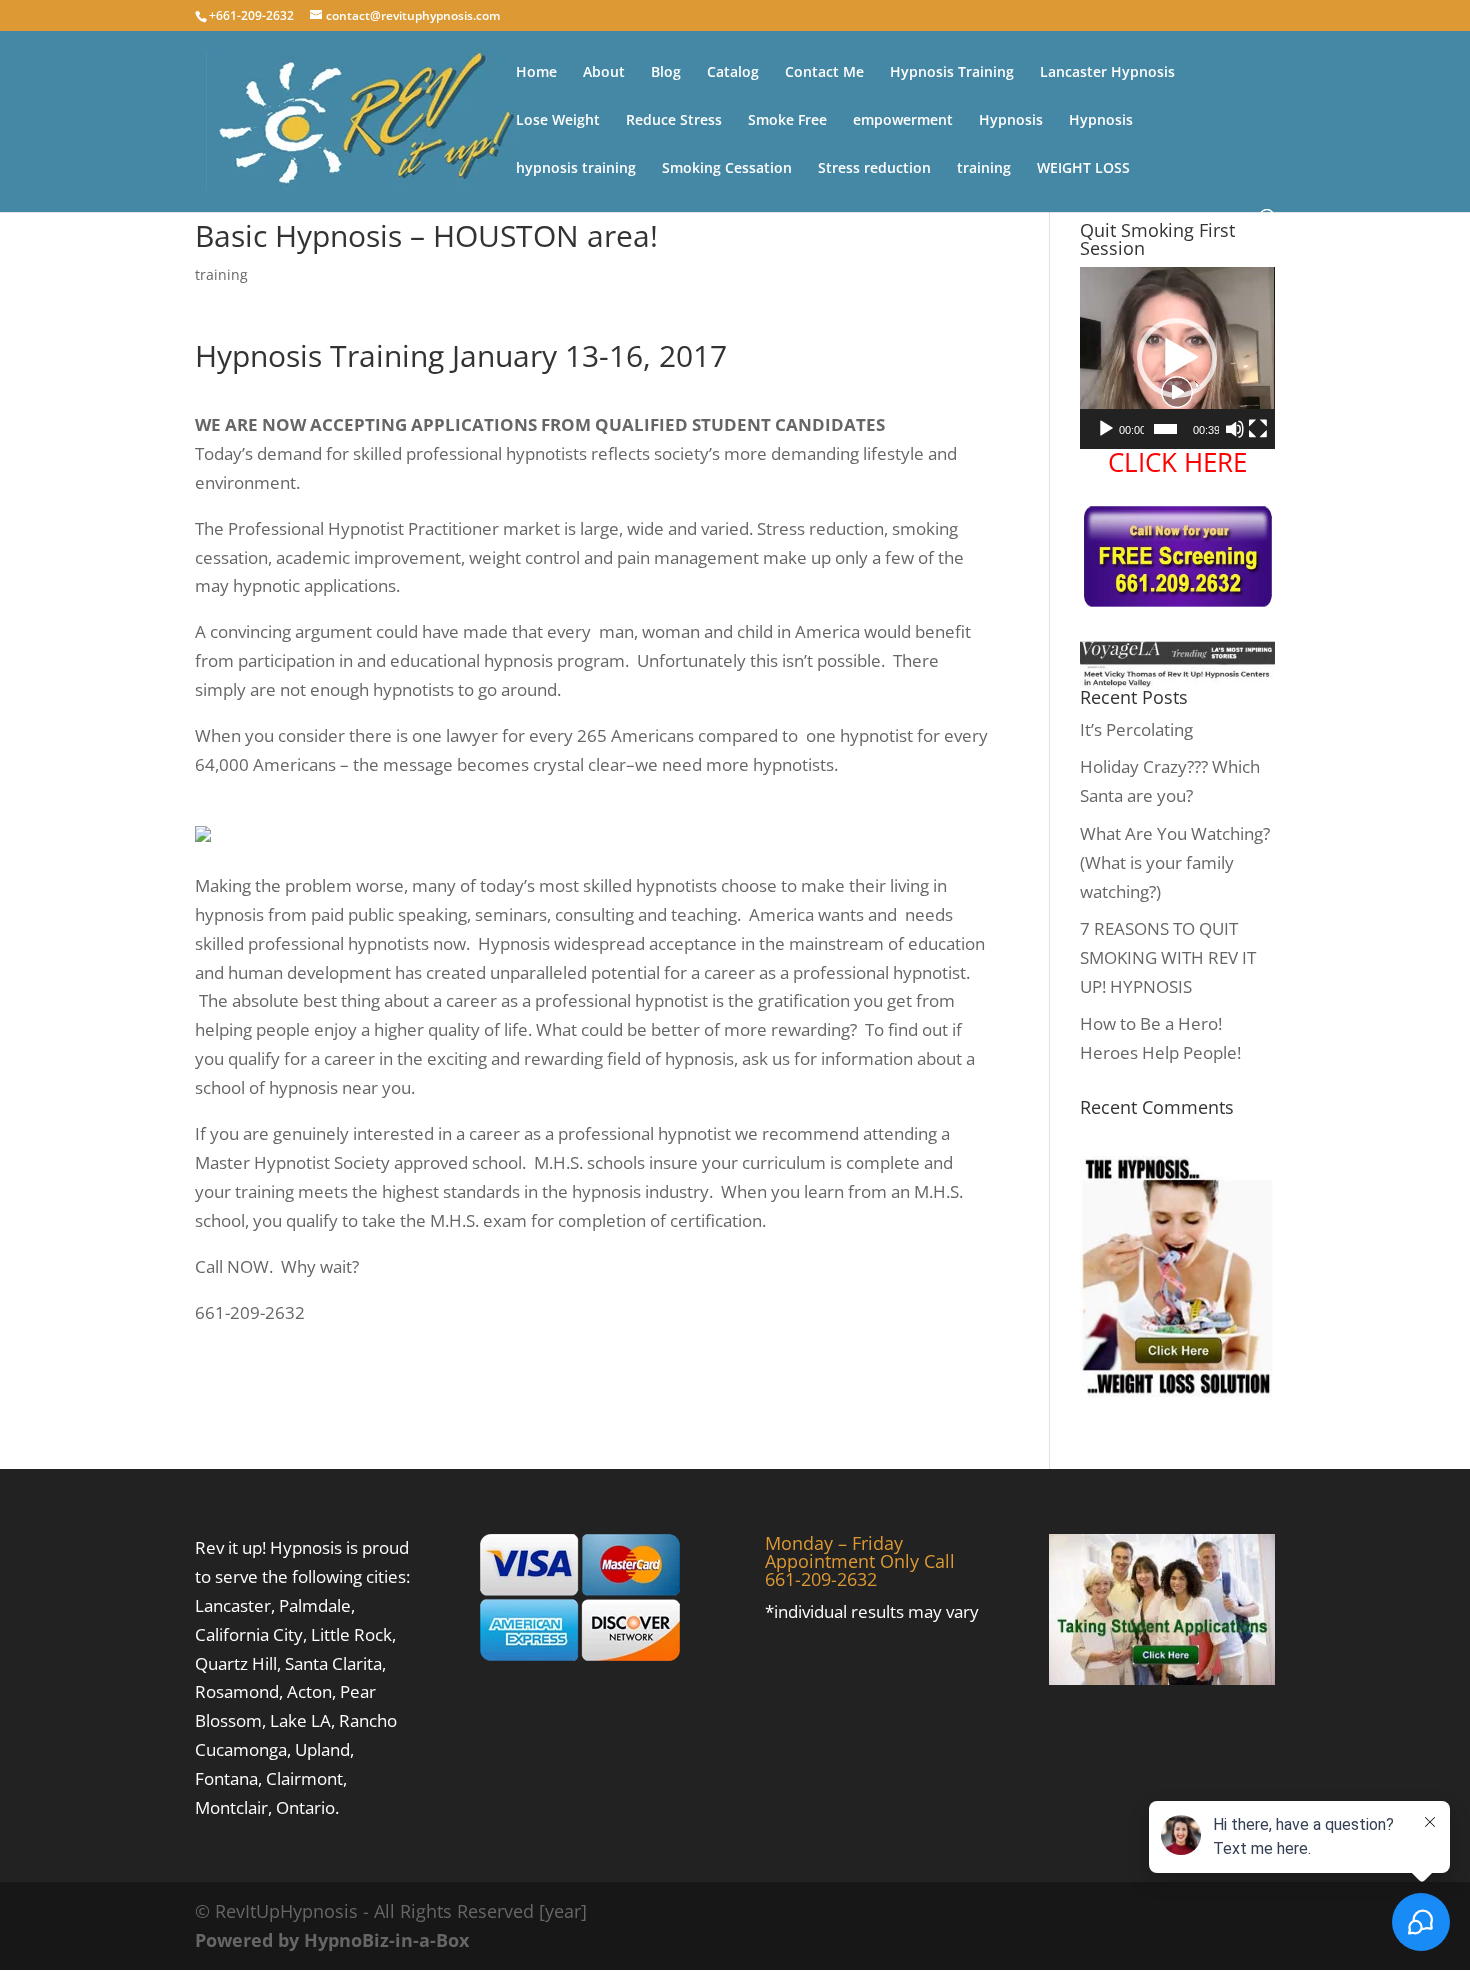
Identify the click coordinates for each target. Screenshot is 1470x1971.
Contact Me (824, 73)
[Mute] (1235, 429)
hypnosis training (576, 169)
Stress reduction (874, 169)
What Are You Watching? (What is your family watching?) (1175, 862)
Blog (666, 73)
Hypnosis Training (952, 73)
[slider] (1165, 429)
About (604, 73)
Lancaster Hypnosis (1107, 73)
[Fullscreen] (1258, 429)
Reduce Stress (674, 121)
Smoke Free (787, 121)
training (984, 169)
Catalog (733, 73)
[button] (1177, 358)
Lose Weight (558, 121)
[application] (1177, 358)
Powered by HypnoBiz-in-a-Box (332, 1940)
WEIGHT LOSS (1083, 169)
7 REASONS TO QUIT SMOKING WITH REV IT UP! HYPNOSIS (1168, 957)
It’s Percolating (1136, 729)
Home (536, 73)
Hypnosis (1011, 121)
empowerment (903, 121)
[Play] (1106, 429)
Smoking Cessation (727, 169)
